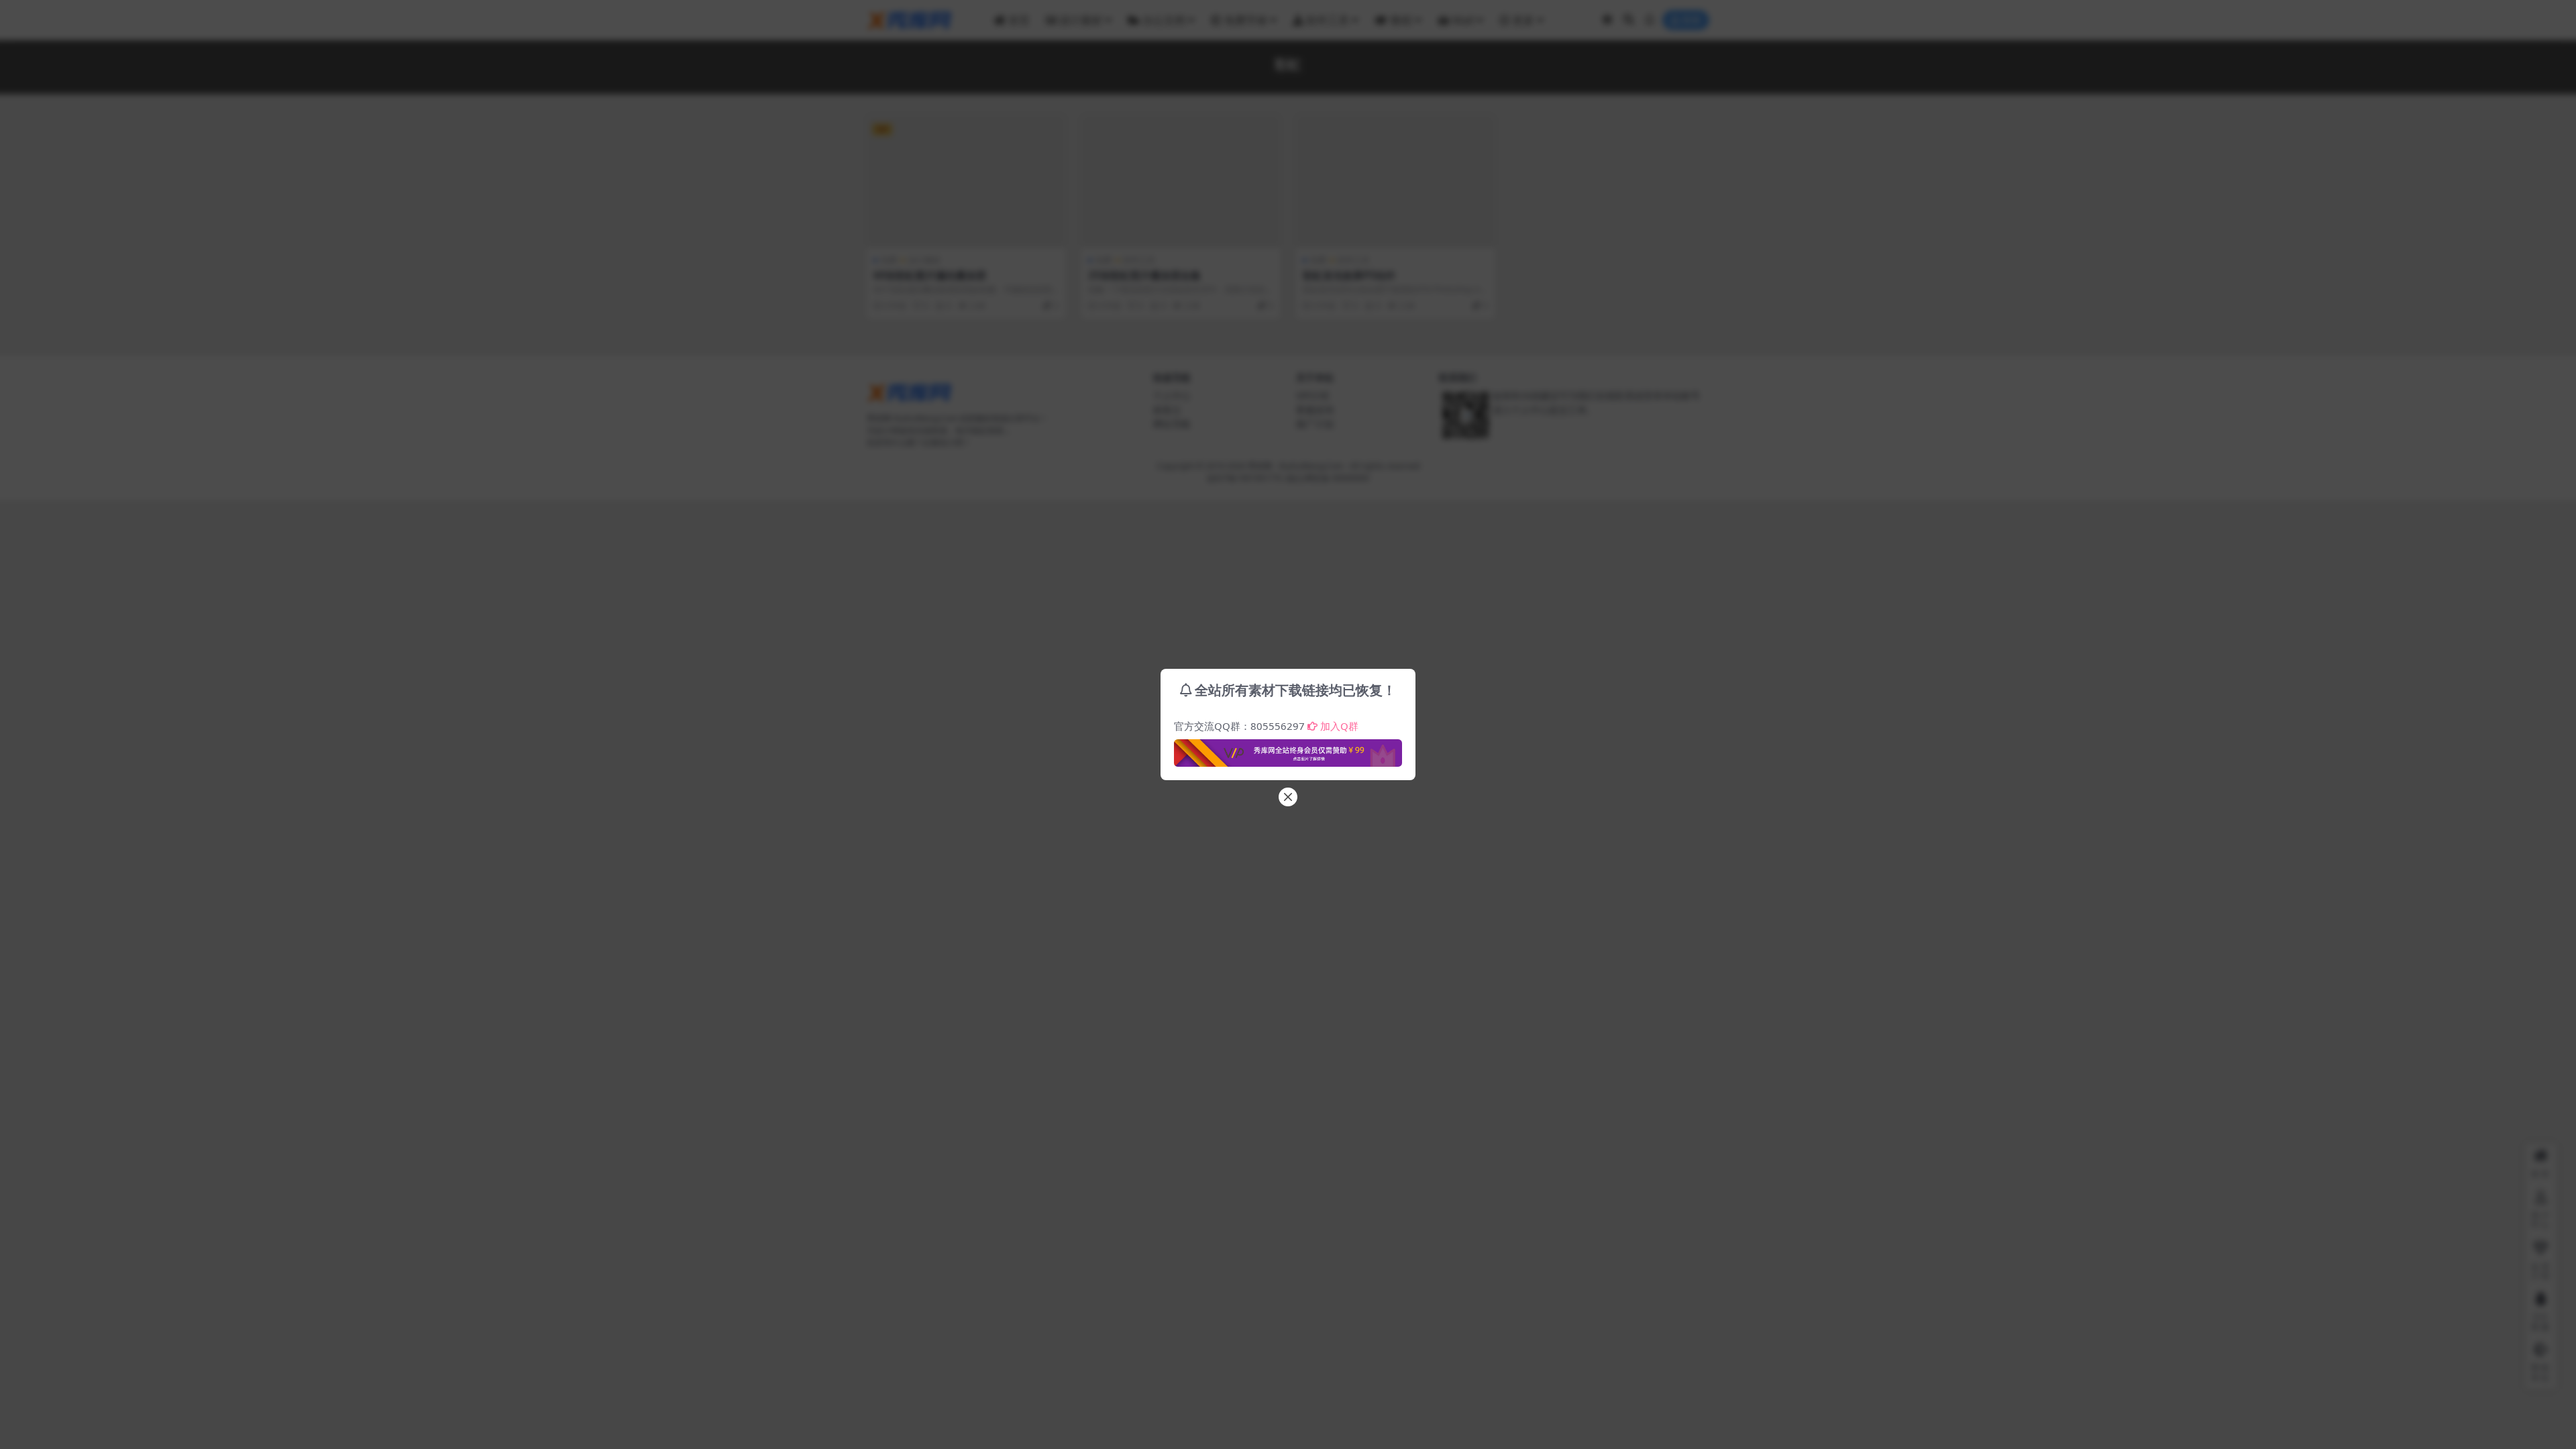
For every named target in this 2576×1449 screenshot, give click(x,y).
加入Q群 (1339, 726)
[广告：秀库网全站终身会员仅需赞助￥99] (1288, 749)
